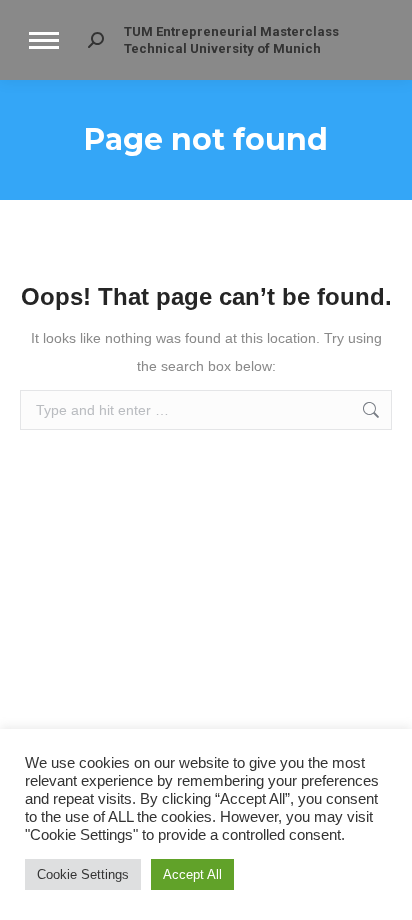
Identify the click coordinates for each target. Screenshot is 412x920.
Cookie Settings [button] (83, 874)
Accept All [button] (192, 874)
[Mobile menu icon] (44, 40)
